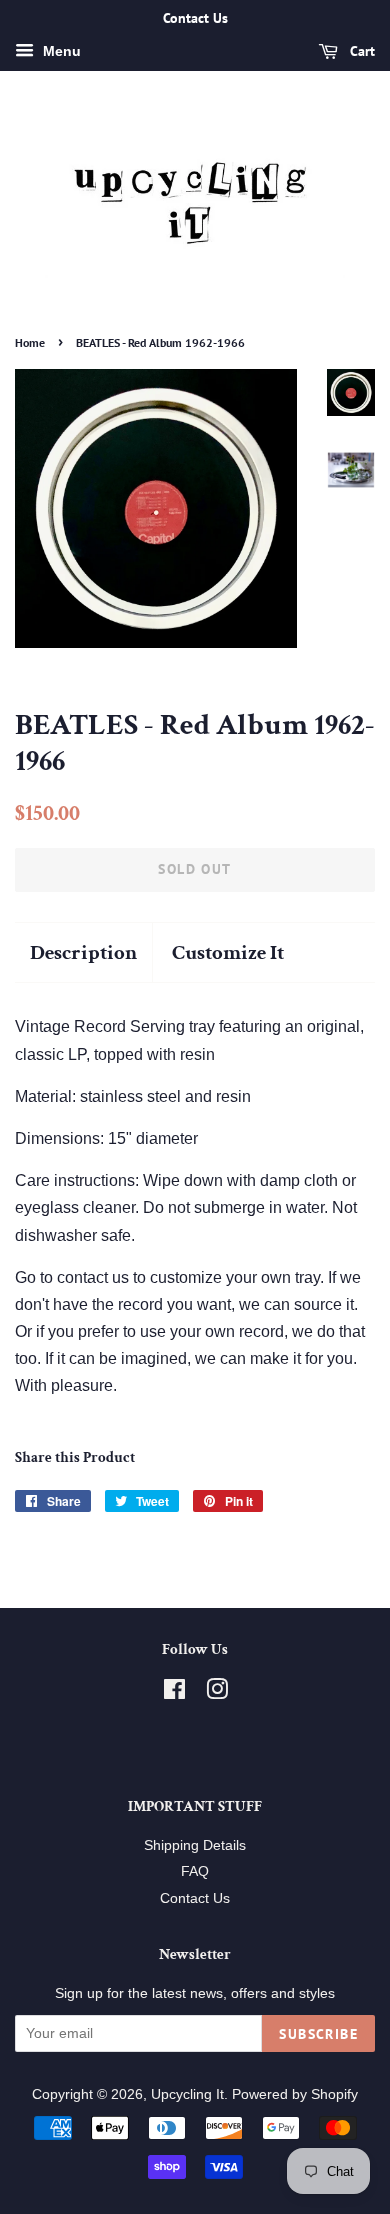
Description (83, 952)
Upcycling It (187, 2094)
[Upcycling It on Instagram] (217, 1693)
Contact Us (195, 1898)
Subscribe (318, 2034)
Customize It (228, 952)
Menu (60, 51)
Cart (360, 51)
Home (30, 342)
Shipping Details (195, 1845)
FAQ (195, 1871)
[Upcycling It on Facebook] (174, 1693)
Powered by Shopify (295, 2094)
